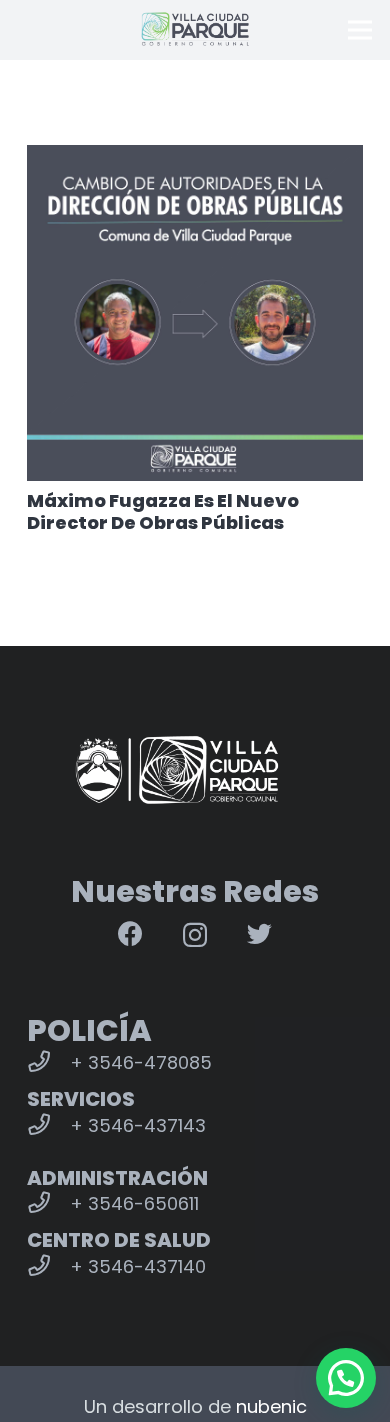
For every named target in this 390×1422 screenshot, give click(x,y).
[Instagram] (195, 935)
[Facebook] (130, 933)
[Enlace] (195, 30)
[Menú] (360, 30)
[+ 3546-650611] (48, 1204)
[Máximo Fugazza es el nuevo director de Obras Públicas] (195, 313)
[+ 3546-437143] (48, 1126)
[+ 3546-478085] (48, 1063)
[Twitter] (259, 933)
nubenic (271, 1406)
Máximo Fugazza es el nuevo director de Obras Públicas (163, 511)
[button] (346, 1378)
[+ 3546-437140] (48, 1267)
